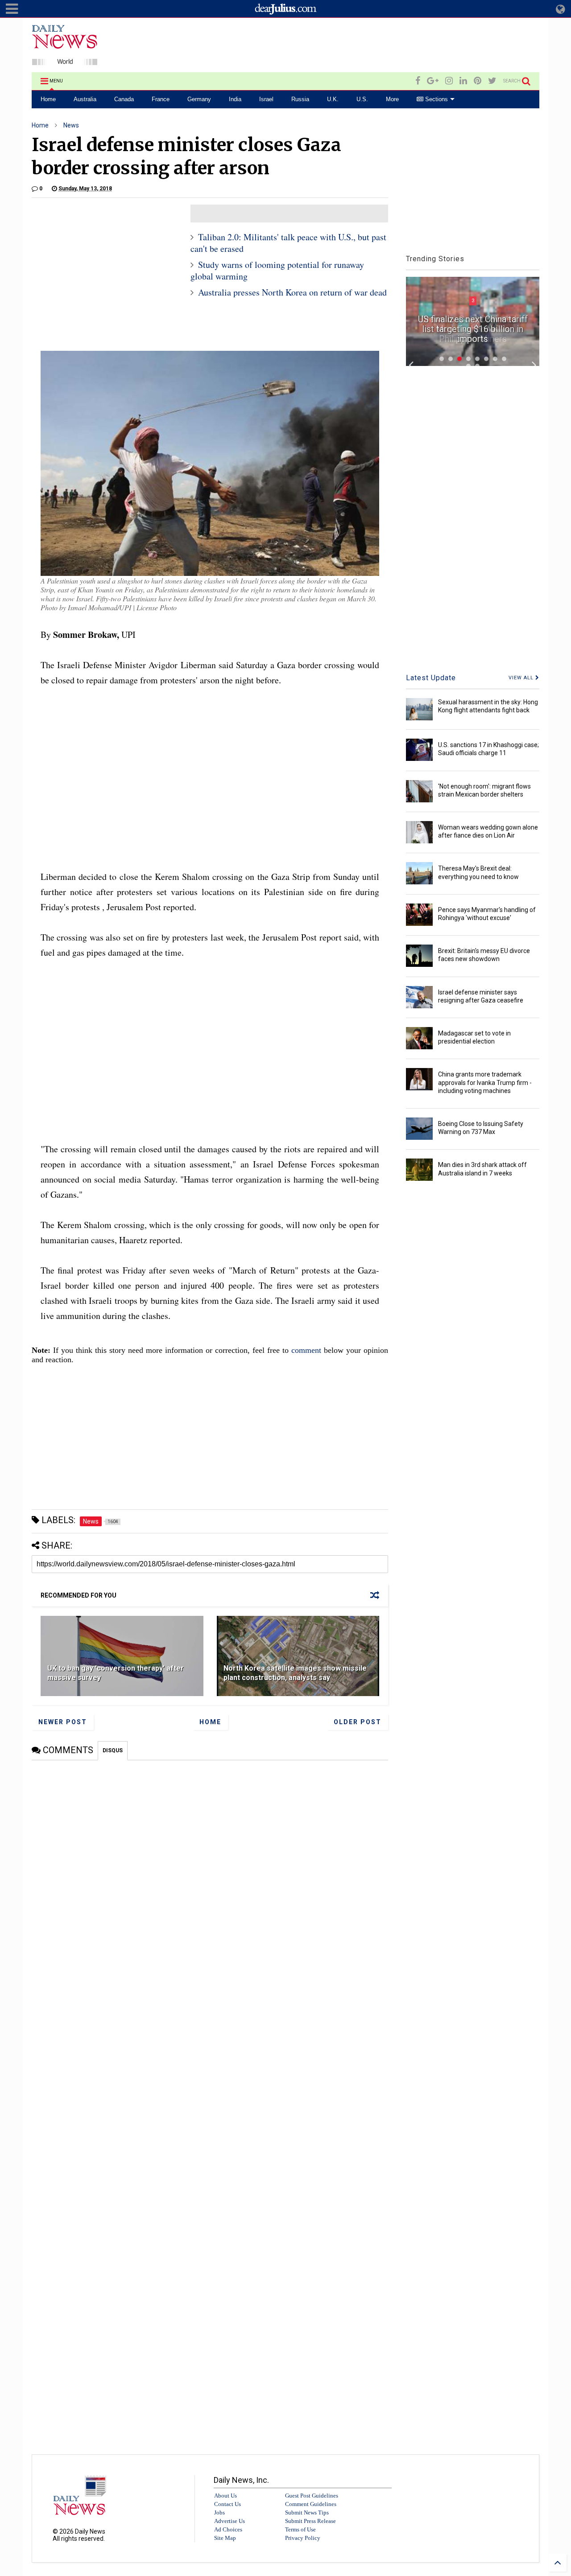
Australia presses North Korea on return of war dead (292, 292)
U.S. (362, 99)
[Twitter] (492, 81)
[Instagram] (449, 81)
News (71, 125)
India (235, 99)
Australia (85, 99)
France (161, 99)
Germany (199, 99)
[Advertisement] (377, 46)
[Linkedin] (463, 81)
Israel (266, 99)
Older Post (358, 1722)
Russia (300, 99)
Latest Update (431, 678)
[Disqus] (210, 1872)
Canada (124, 99)
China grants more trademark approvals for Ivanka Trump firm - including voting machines (485, 1082)
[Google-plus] (433, 81)
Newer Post (63, 1722)
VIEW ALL (522, 678)
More (392, 99)
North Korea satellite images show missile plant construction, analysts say (295, 1673)
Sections (436, 99)
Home (48, 99)
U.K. (333, 99)
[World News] (65, 61)
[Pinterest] (478, 81)
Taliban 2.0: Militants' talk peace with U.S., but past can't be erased (288, 243)
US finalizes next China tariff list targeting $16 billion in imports (473, 329)
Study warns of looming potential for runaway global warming (277, 270)
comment (306, 1350)
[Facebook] (418, 81)
